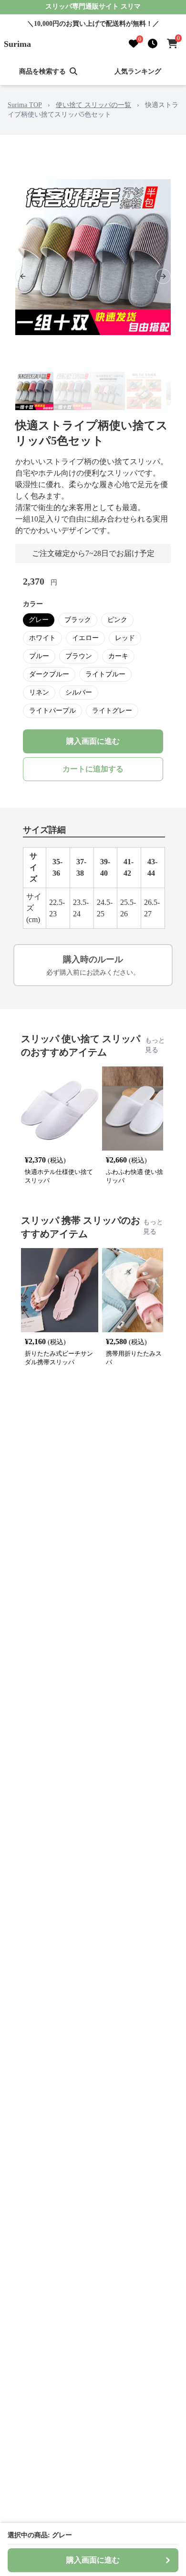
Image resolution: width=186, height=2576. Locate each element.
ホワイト (42, 638)
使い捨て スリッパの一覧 (93, 105)
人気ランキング (138, 71)
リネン (39, 692)
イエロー (85, 638)
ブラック (78, 620)
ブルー (39, 656)
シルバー (79, 692)
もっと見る (155, 1045)
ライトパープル (52, 711)
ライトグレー (112, 711)
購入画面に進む (93, 741)
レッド (125, 638)
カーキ (118, 656)
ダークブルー (49, 674)
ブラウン (79, 656)
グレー (39, 620)
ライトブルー (105, 674)
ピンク (117, 620)
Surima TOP (25, 105)
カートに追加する (93, 769)
